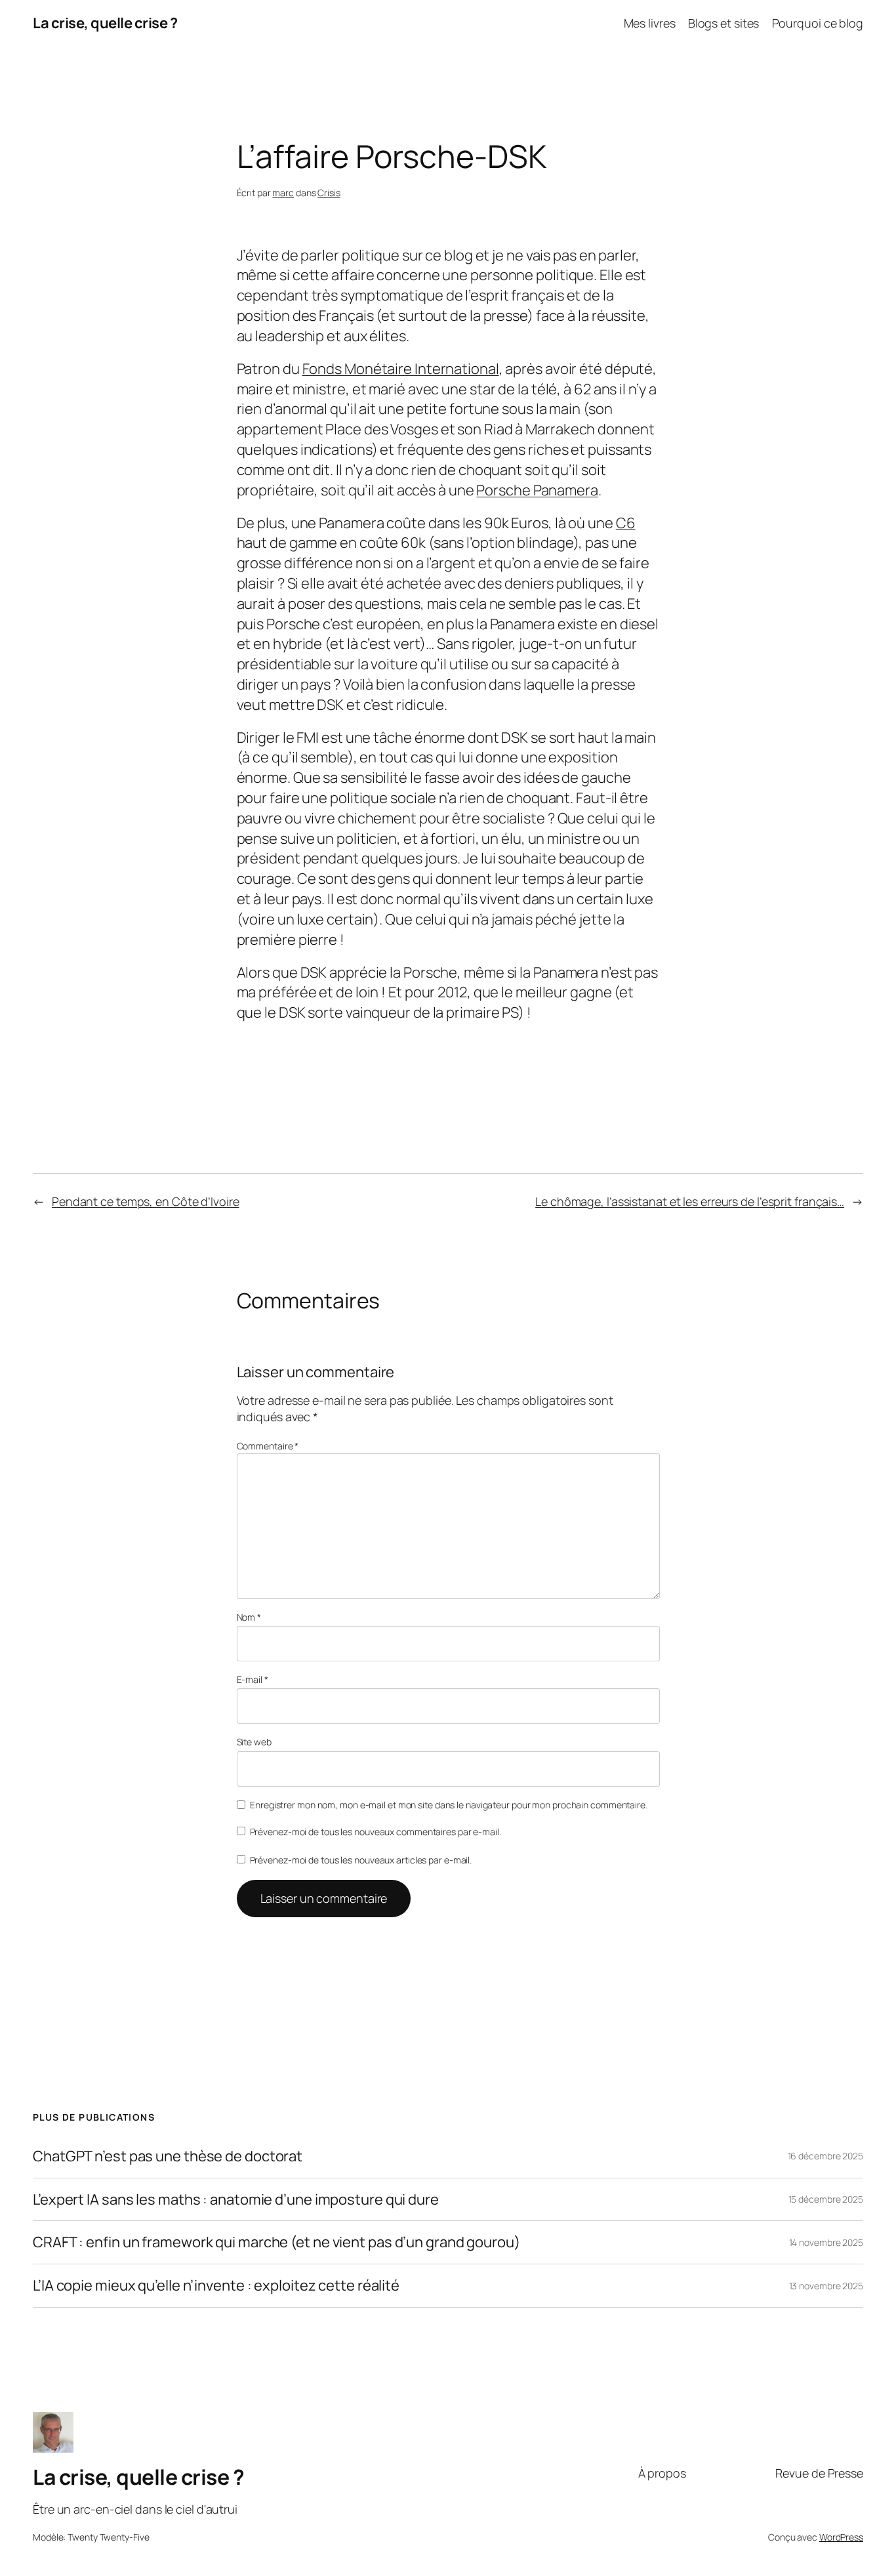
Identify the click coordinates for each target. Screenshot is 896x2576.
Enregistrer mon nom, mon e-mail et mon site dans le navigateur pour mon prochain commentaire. (449, 1805)
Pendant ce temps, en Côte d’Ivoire (146, 1201)
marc (283, 193)
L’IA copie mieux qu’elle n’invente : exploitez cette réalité (216, 2286)
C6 (626, 523)
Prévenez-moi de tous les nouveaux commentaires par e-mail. (376, 1832)
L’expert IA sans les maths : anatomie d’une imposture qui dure (236, 2200)
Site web (254, 1742)
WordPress (841, 2537)
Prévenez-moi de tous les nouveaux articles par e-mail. (361, 1860)
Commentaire (268, 1446)
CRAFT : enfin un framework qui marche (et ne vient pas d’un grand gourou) (276, 2242)
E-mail (253, 1679)
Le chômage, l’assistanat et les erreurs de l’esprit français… (690, 1201)
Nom (249, 1617)
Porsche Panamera (537, 490)
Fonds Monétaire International (401, 369)
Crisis (329, 193)
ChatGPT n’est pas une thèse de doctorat (168, 2156)
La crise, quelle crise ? (105, 23)
